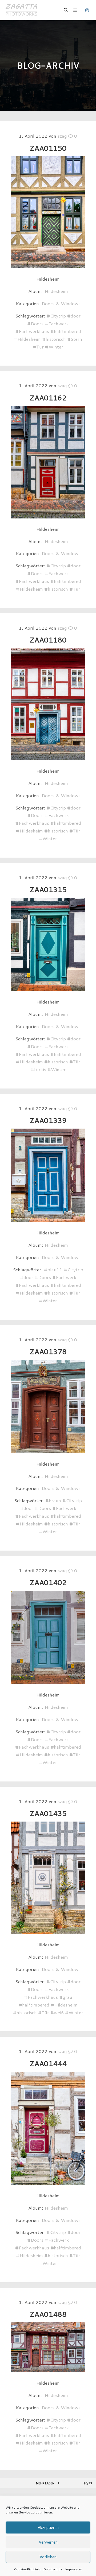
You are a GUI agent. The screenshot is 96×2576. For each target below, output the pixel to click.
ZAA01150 (48, 148)
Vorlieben (48, 2557)
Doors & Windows (61, 303)
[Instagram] (87, 10)
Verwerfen (48, 2542)
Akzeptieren (48, 2527)
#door (74, 316)
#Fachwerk (57, 323)
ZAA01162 (48, 398)
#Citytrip (56, 316)
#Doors (35, 323)
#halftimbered (66, 331)
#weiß (57, 2012)
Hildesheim (56, 291)
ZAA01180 (48, 640)
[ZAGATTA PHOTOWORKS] (21, 10)
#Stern (75, 339)
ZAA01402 (48, 1582)
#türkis (38, 1069)
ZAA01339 (48, 1120)
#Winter (54, 347)
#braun (53, 1500)
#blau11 (53, 1269)
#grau (66, 1997)
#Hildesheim (27, 339)
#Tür (38, 347)
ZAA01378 (48, 1351)
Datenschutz (53, 2569)
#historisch (54, 339)
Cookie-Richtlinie (27, 2569)
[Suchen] (66, 10)
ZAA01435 (48, 1813)
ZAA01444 (48, 2063)
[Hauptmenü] (75, 10)
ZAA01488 (48, 2314)
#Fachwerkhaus (32, 331)
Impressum (74, 2569)
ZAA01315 (48, 889)
